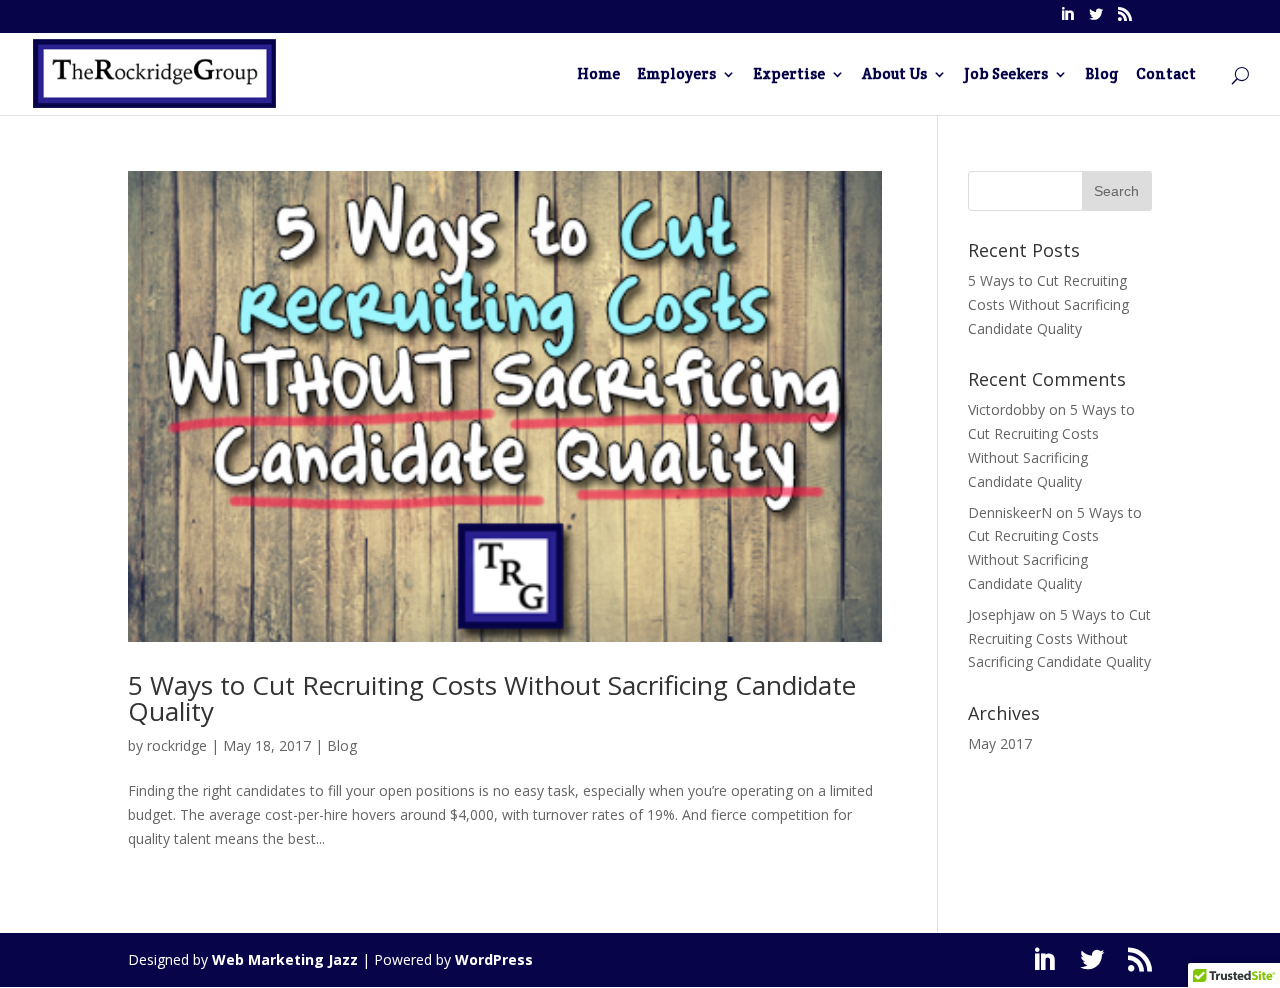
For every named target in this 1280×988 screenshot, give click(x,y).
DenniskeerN (1010, 512)
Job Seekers (1006, 75)
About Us (894, 75)
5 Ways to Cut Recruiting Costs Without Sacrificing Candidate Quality (492, 698)
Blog (1102, 75)
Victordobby (1006, 409)
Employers (676, 75)
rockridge (177, 745)
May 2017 (1000, 743)
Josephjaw (1001, 614)
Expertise (789, 75)
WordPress (494, 959)
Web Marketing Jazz (285, 959)
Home (598, 75)
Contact (1166, 75)
